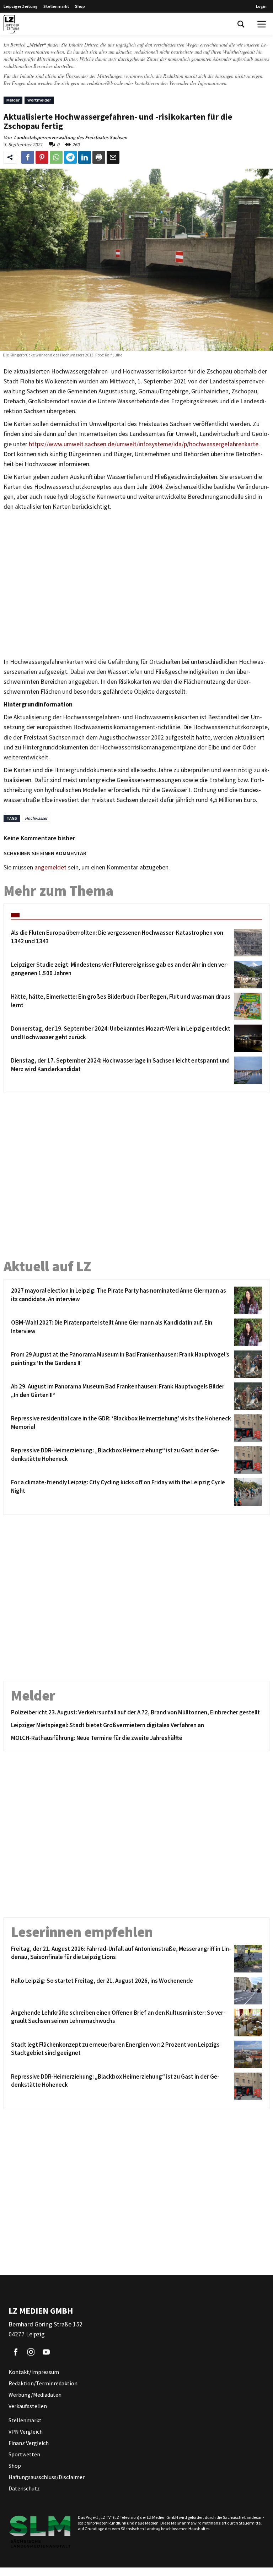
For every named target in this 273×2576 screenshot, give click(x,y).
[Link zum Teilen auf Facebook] (28, 157)
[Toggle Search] (241, 24)
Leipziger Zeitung (21, 6)
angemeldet (50, 867)
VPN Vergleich (26, 2432)
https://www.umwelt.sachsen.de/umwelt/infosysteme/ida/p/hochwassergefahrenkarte (144, 444)
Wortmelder (39, 100)
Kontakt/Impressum (34, 2372)
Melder (13, 100)
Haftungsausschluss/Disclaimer (47, 2477)
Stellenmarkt (56, 6)
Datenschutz (24, 2488)
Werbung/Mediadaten (35, 2395)
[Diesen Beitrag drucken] (99, 157)
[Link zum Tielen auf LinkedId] (85, 157)
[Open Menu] (262, 24)
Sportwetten (24, 2454)
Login (261, 6)
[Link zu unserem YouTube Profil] (46, 2352)
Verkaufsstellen (28, 2406)
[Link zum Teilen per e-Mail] (113, 157)
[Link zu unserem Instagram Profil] (31, 2352)
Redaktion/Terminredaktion (43, 2383)
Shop (80, 6)
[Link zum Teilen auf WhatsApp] (56, 157)
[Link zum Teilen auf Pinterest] (42, 157)
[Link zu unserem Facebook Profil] (16, 2352)
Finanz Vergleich (29, 2443)
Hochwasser (36, 818)
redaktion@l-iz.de (105, 83)
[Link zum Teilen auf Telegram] (70, 157)
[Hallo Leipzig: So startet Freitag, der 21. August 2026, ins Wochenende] (247, 1991)
